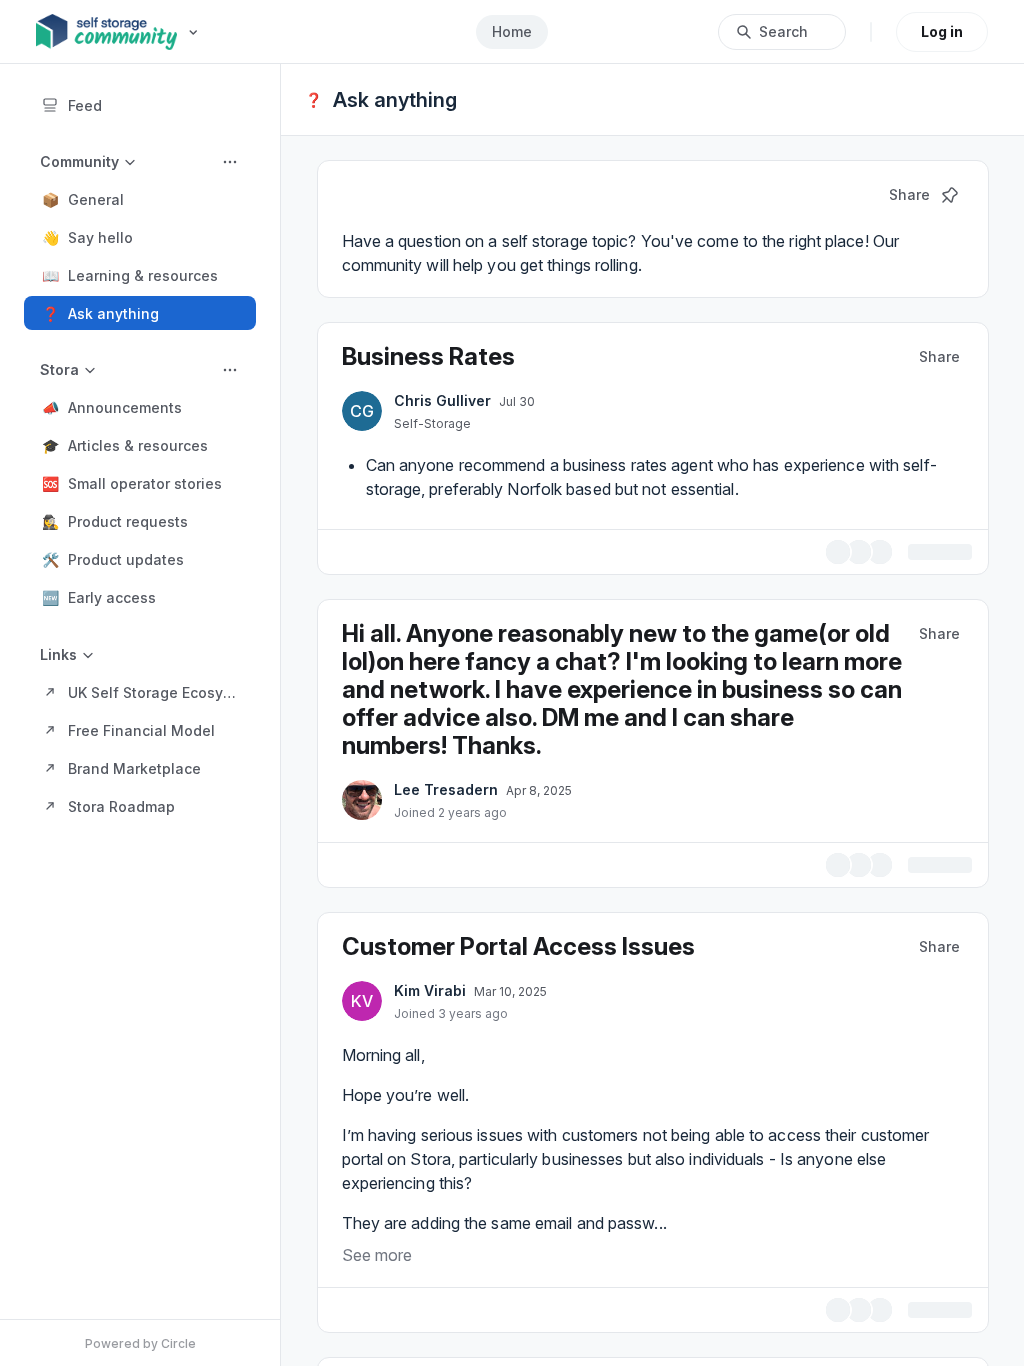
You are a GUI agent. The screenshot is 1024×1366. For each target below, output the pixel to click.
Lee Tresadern (446, 786)
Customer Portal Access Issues (518, 940)
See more (377, 1249)
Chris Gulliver (442, 400)
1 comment (935, 1304)
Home (512, 31)
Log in (942, 31)
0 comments (929, 550)
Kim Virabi (430, 984)
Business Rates (428, 356)
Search (783, 31)
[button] (140, 199)
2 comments (929, 860)
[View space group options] (230, 162)
